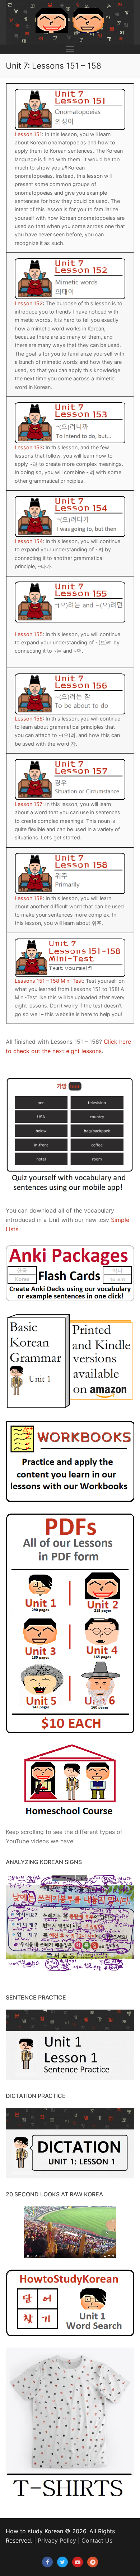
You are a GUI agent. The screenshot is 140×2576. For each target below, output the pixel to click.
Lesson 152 (29, 303)
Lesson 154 (29, 541)
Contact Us (97, 2540)
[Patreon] (93, 2562)
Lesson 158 (29, 898)
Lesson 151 (28, 134)
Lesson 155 (29, 634)
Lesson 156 (29, 719)
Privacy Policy (57, 2540)
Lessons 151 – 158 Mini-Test (49, 981)
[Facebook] (47, 2562)
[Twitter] (62, 2562)
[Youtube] (78, 2562)
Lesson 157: (29, 804)
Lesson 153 (29, 447)
